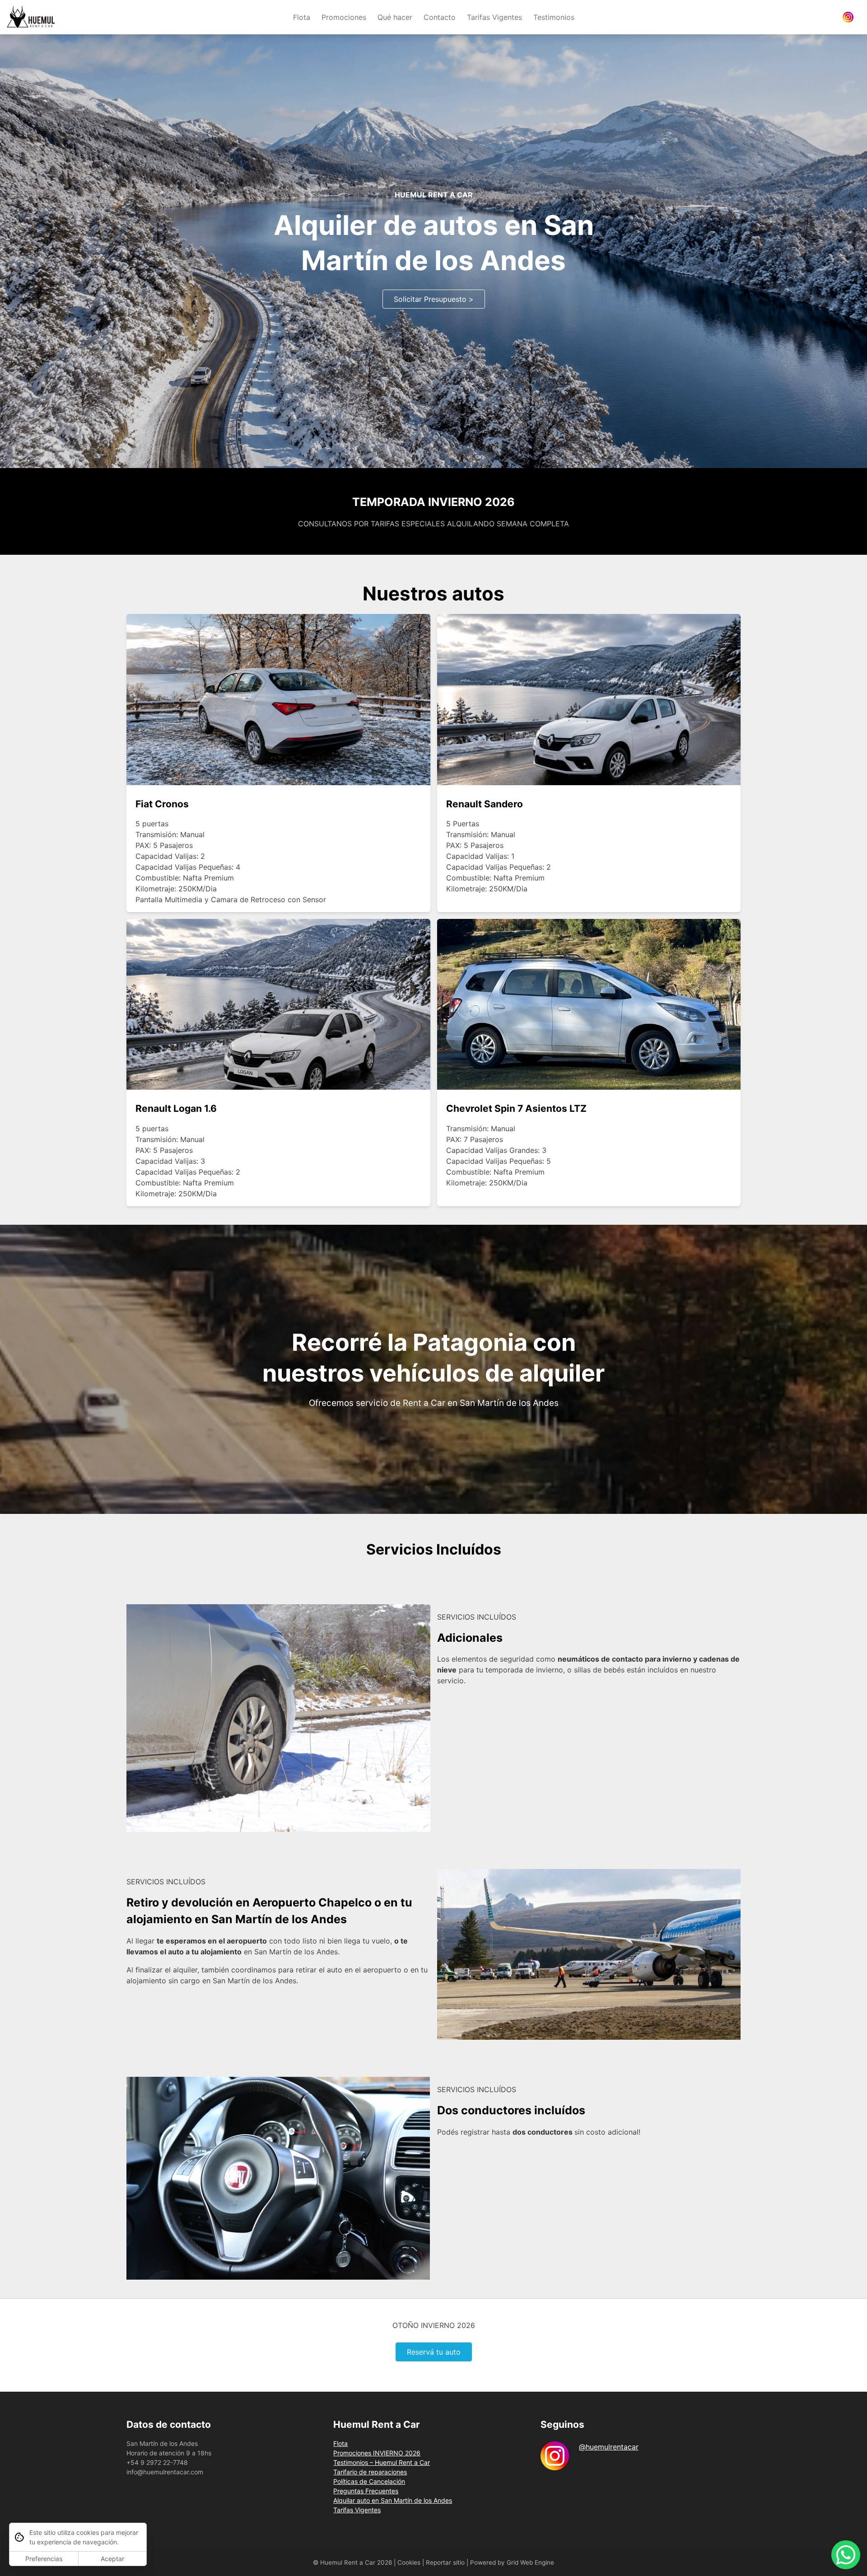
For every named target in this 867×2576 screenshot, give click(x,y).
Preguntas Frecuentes (366, 2491)
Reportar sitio (445, 2562)
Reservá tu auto (434, 2352)
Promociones (344, 17)
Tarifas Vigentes (494, 17)
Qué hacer (395, 17)
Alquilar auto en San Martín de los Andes (393, 2500)
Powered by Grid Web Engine (512, 2562)
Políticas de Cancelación (369, 2481)
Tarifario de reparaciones (370, 2472)
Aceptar (112, 2559)
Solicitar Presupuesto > (434, 299)
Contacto (440, 17)
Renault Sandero (485, 804)
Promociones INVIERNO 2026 (377, 2453)
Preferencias (44, 2559)
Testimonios (554, 17)
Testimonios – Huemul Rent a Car (382, 2462)
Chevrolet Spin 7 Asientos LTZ (516, 1108)
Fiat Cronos (162, 804)
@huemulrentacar (609, 2447)
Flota (302, 17)
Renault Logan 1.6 (176, 1108)
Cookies (409, 2562)
